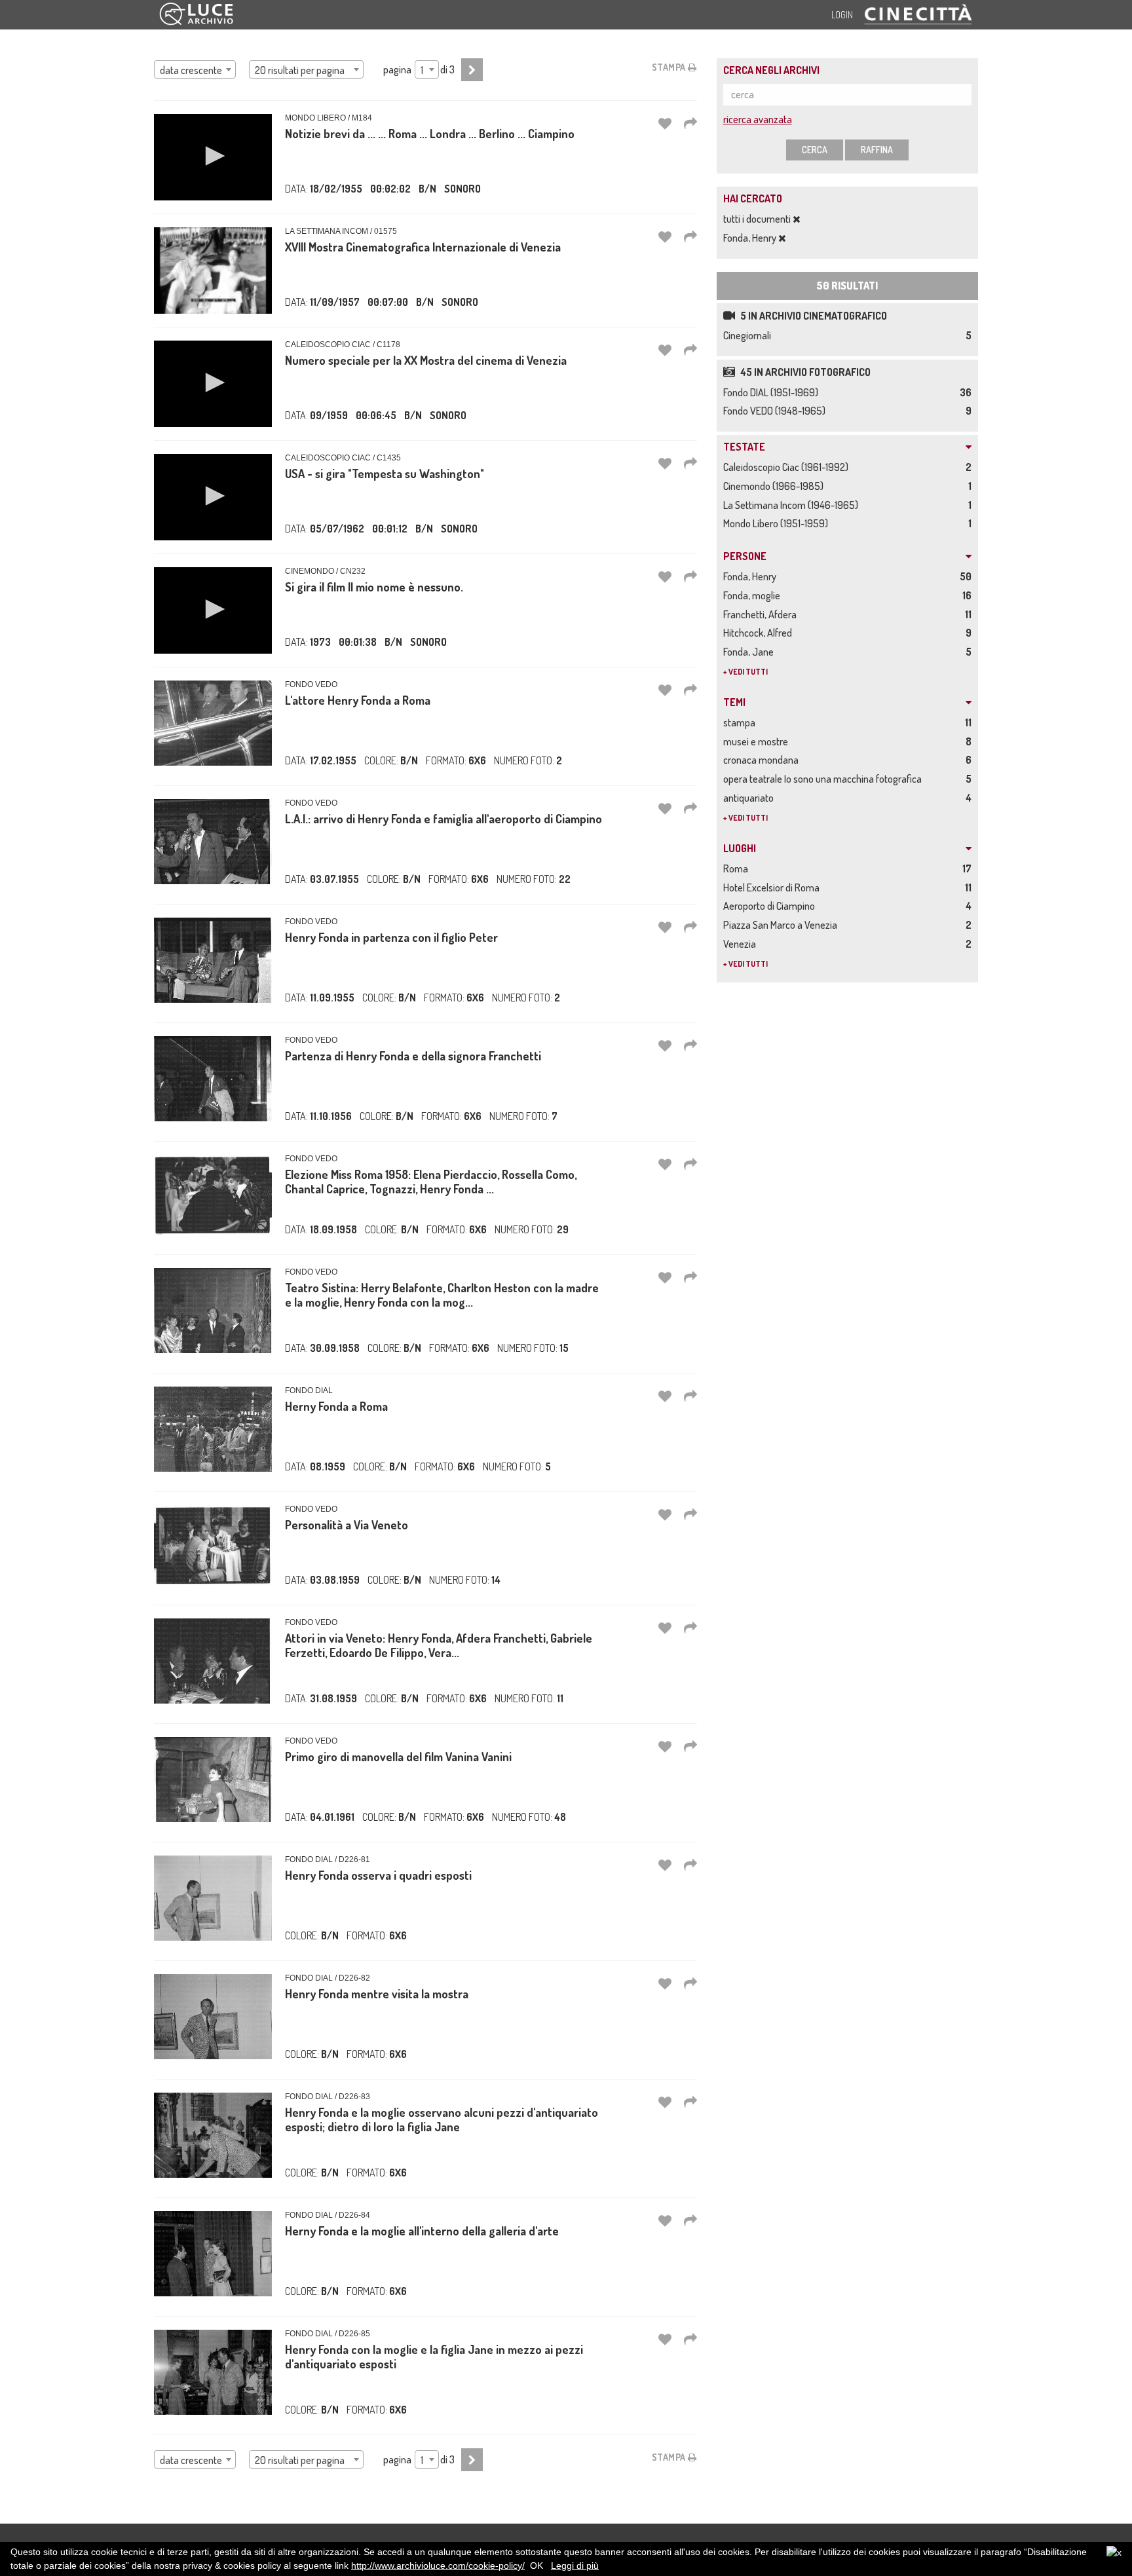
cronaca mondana (763, 760)
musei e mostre (758, 741)
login (842, 15)
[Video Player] (213, 157)
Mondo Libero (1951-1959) (778, 523)
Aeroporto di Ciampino (771, 906)
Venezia (742, 944)
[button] (213, 156)
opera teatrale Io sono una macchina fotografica (824, 779)
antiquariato (750, 798)
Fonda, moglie (754, 595)
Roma (738, 868)
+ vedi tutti (745, 672)
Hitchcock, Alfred (760, 633)
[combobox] (195, 69)
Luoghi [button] (740, 849)
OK (537, 2566)
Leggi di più (575, 2566)
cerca (815, 150)
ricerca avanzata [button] (758, 119)
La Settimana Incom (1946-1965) (793, 505)
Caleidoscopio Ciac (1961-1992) (788, 467)
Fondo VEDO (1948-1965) (776, 411)
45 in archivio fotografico (804, 372)
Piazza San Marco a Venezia (782, 925)
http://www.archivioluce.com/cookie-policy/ (438, 2566)
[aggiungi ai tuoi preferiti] (665, 123)
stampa (670, 67)
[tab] (847, 447)
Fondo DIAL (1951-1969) (773, 392)
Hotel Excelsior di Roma (773, 887)
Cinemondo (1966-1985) (775, 486)
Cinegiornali (749, 335)
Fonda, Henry (751, 238)
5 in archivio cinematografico (813, 316)
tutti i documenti (758, 219)
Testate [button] (744, 447)
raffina (877, 150)
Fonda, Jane (750, 652)
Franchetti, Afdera (762, 614)
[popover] (690, 123)
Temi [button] (734, 703)
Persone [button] (745, 557)
